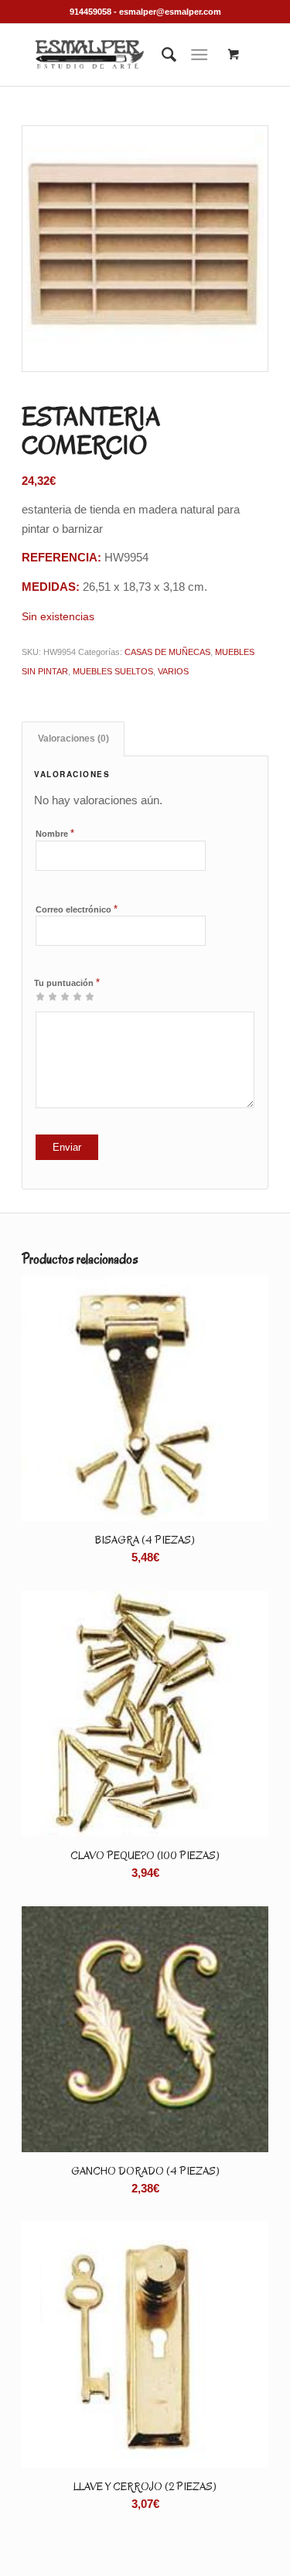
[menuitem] (161, 55)
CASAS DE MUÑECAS (167, 652)
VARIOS (173, 671)
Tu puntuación (67, 983)
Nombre (55, 833)
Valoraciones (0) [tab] (73, 739)
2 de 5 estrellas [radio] (46, 996)
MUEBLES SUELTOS (113, 671)
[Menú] (199, 55)
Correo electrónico (77, 909)
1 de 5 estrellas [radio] (40, 996)
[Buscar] (161, 55)
